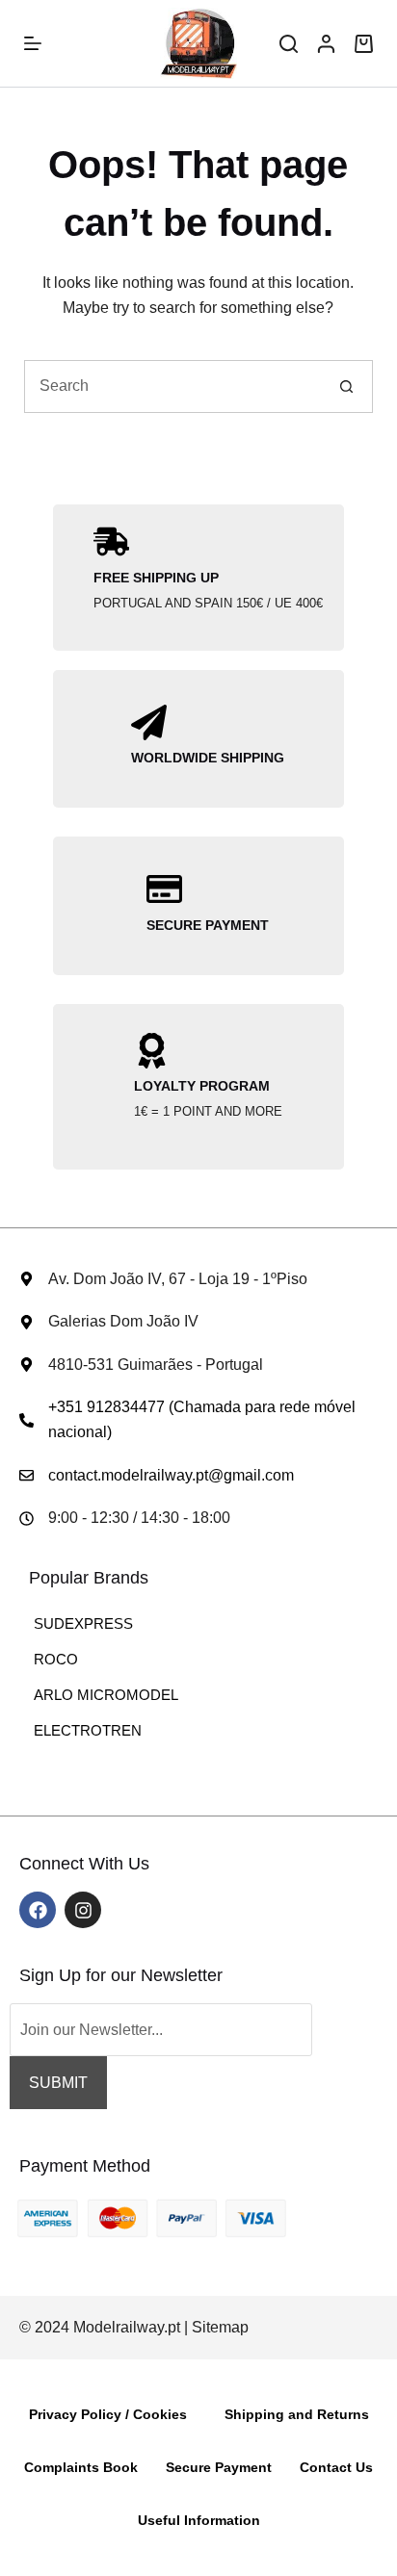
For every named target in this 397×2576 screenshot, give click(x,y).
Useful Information (199, 2520)
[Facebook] (38, 1910)
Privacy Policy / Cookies (108, 2414)
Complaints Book (81, 2467)
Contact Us (336, 2467)
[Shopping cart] (364, 44)
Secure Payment (219, 2467)
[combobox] (173, 386)
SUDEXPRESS (83, 1623)
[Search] (289, 44)
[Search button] (346, 386)
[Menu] (33, 43)
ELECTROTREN (88, 1730)
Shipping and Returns (297, 2414)
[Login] (326, 44)
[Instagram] (83, 1910)
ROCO (56, 1659)
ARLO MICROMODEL (106, 1695)
